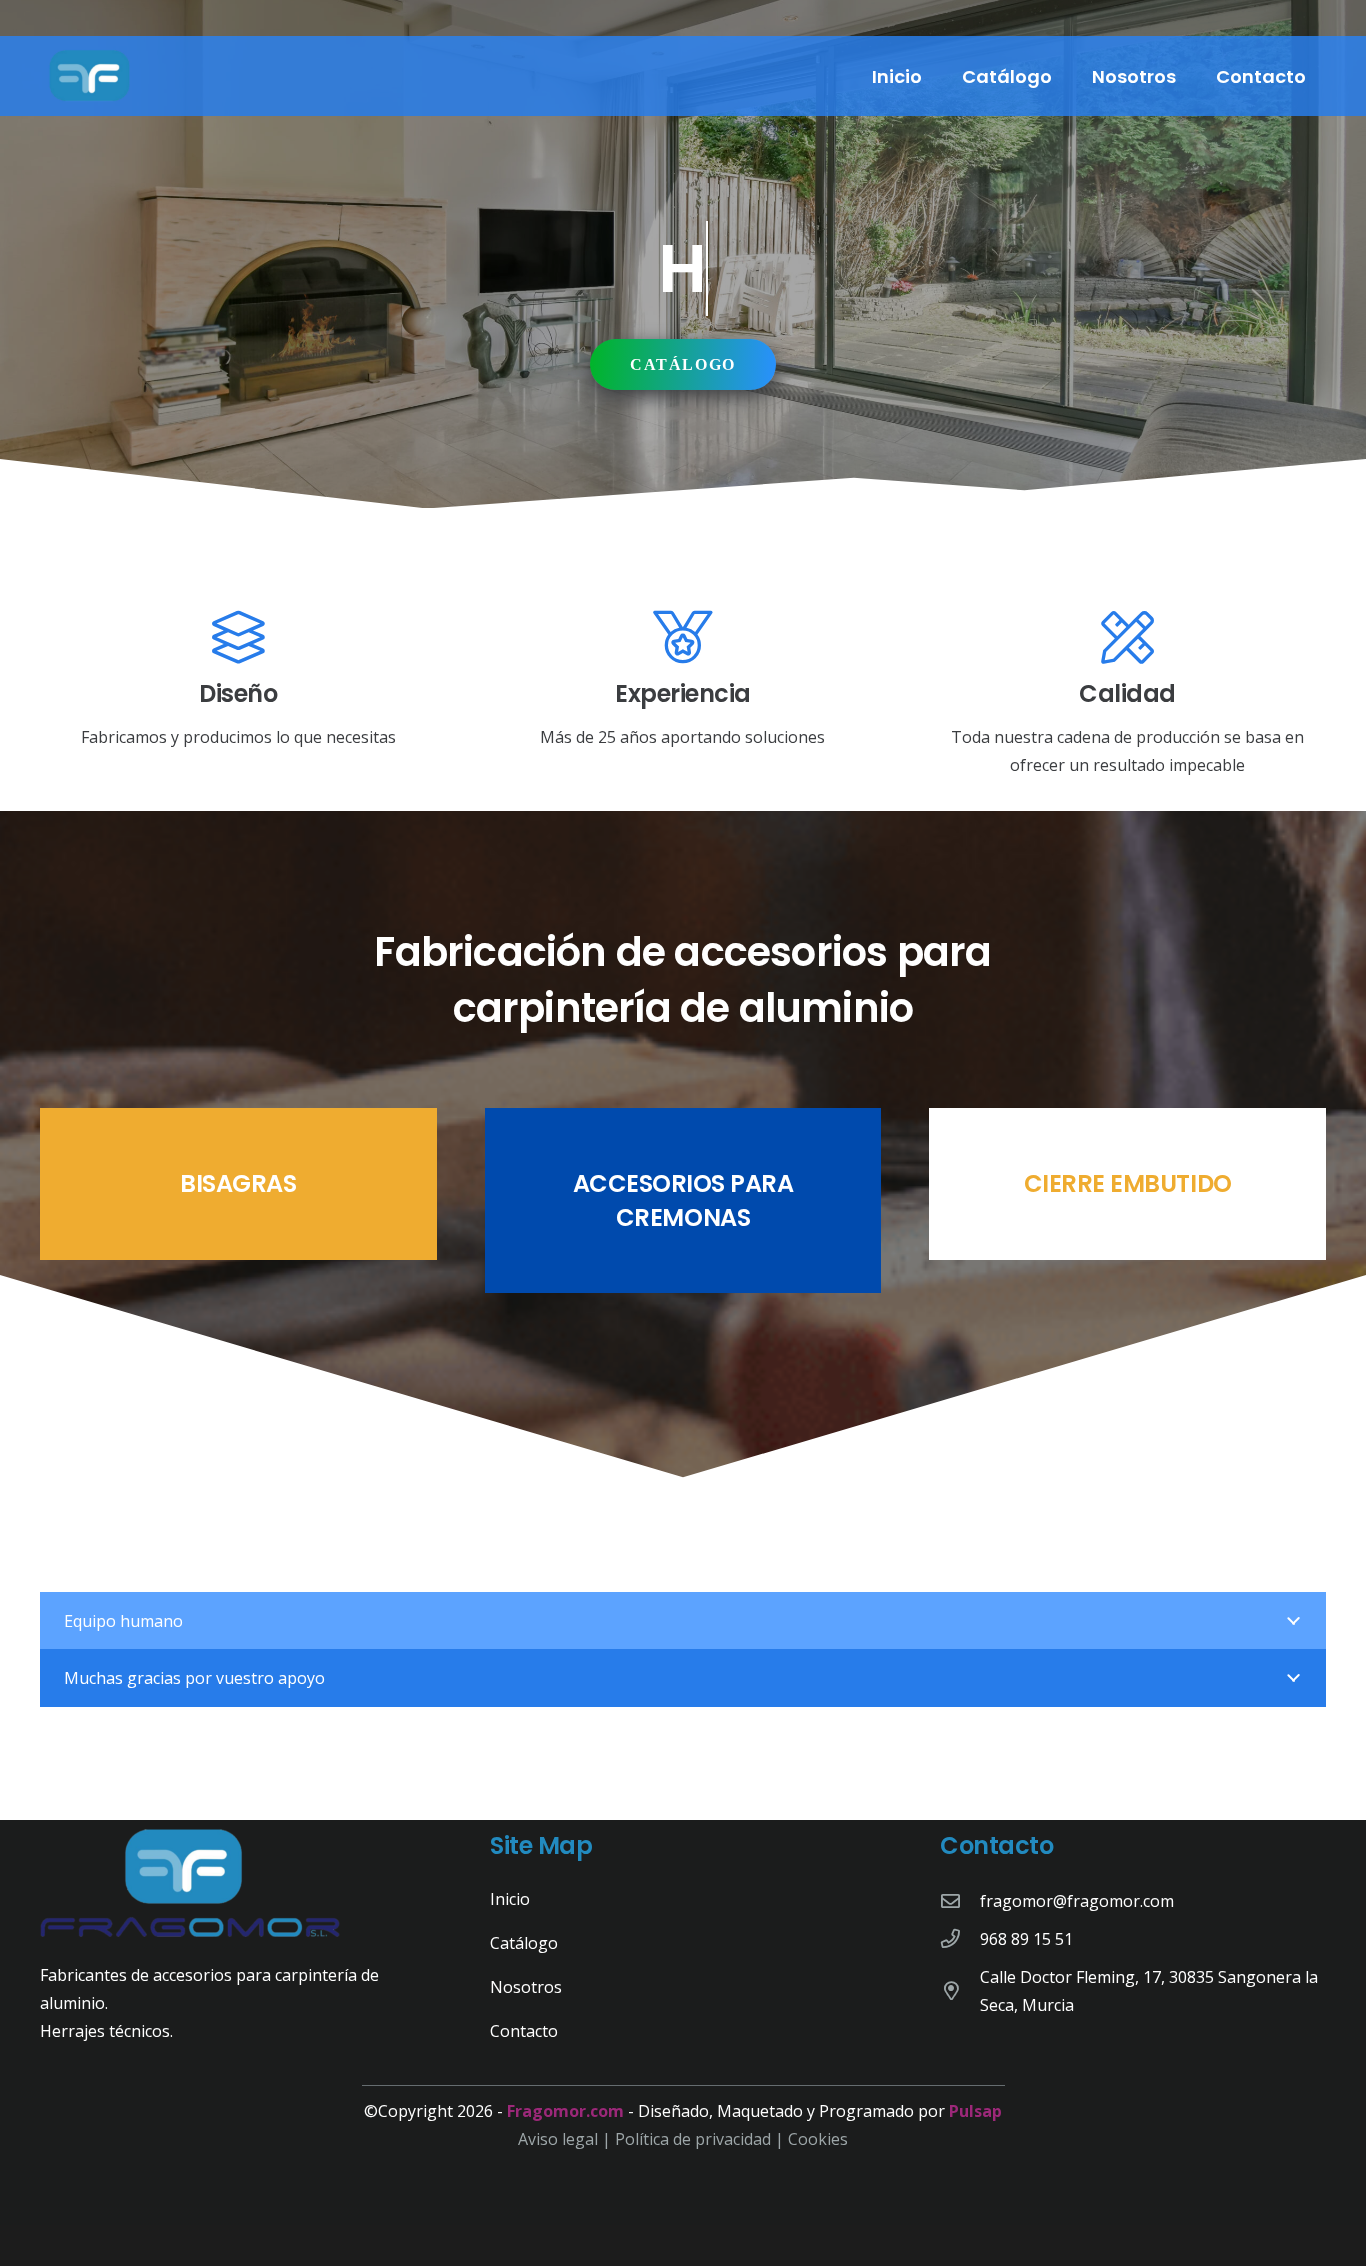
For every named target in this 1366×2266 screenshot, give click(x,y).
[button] (1068, 76)
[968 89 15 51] (960, 1938)
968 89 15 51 (1026, 1939)
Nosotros (526, 1987)
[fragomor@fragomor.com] (960, 1900)
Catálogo (524, 1943)
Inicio (510, 1899)
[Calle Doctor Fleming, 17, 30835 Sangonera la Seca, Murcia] (960, 1990)
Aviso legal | (566, 2139)
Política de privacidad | (701, 2139)
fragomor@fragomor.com (1077, 1901)
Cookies (818, 2139)
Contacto (524, 2031)
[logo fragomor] (90, 76)
